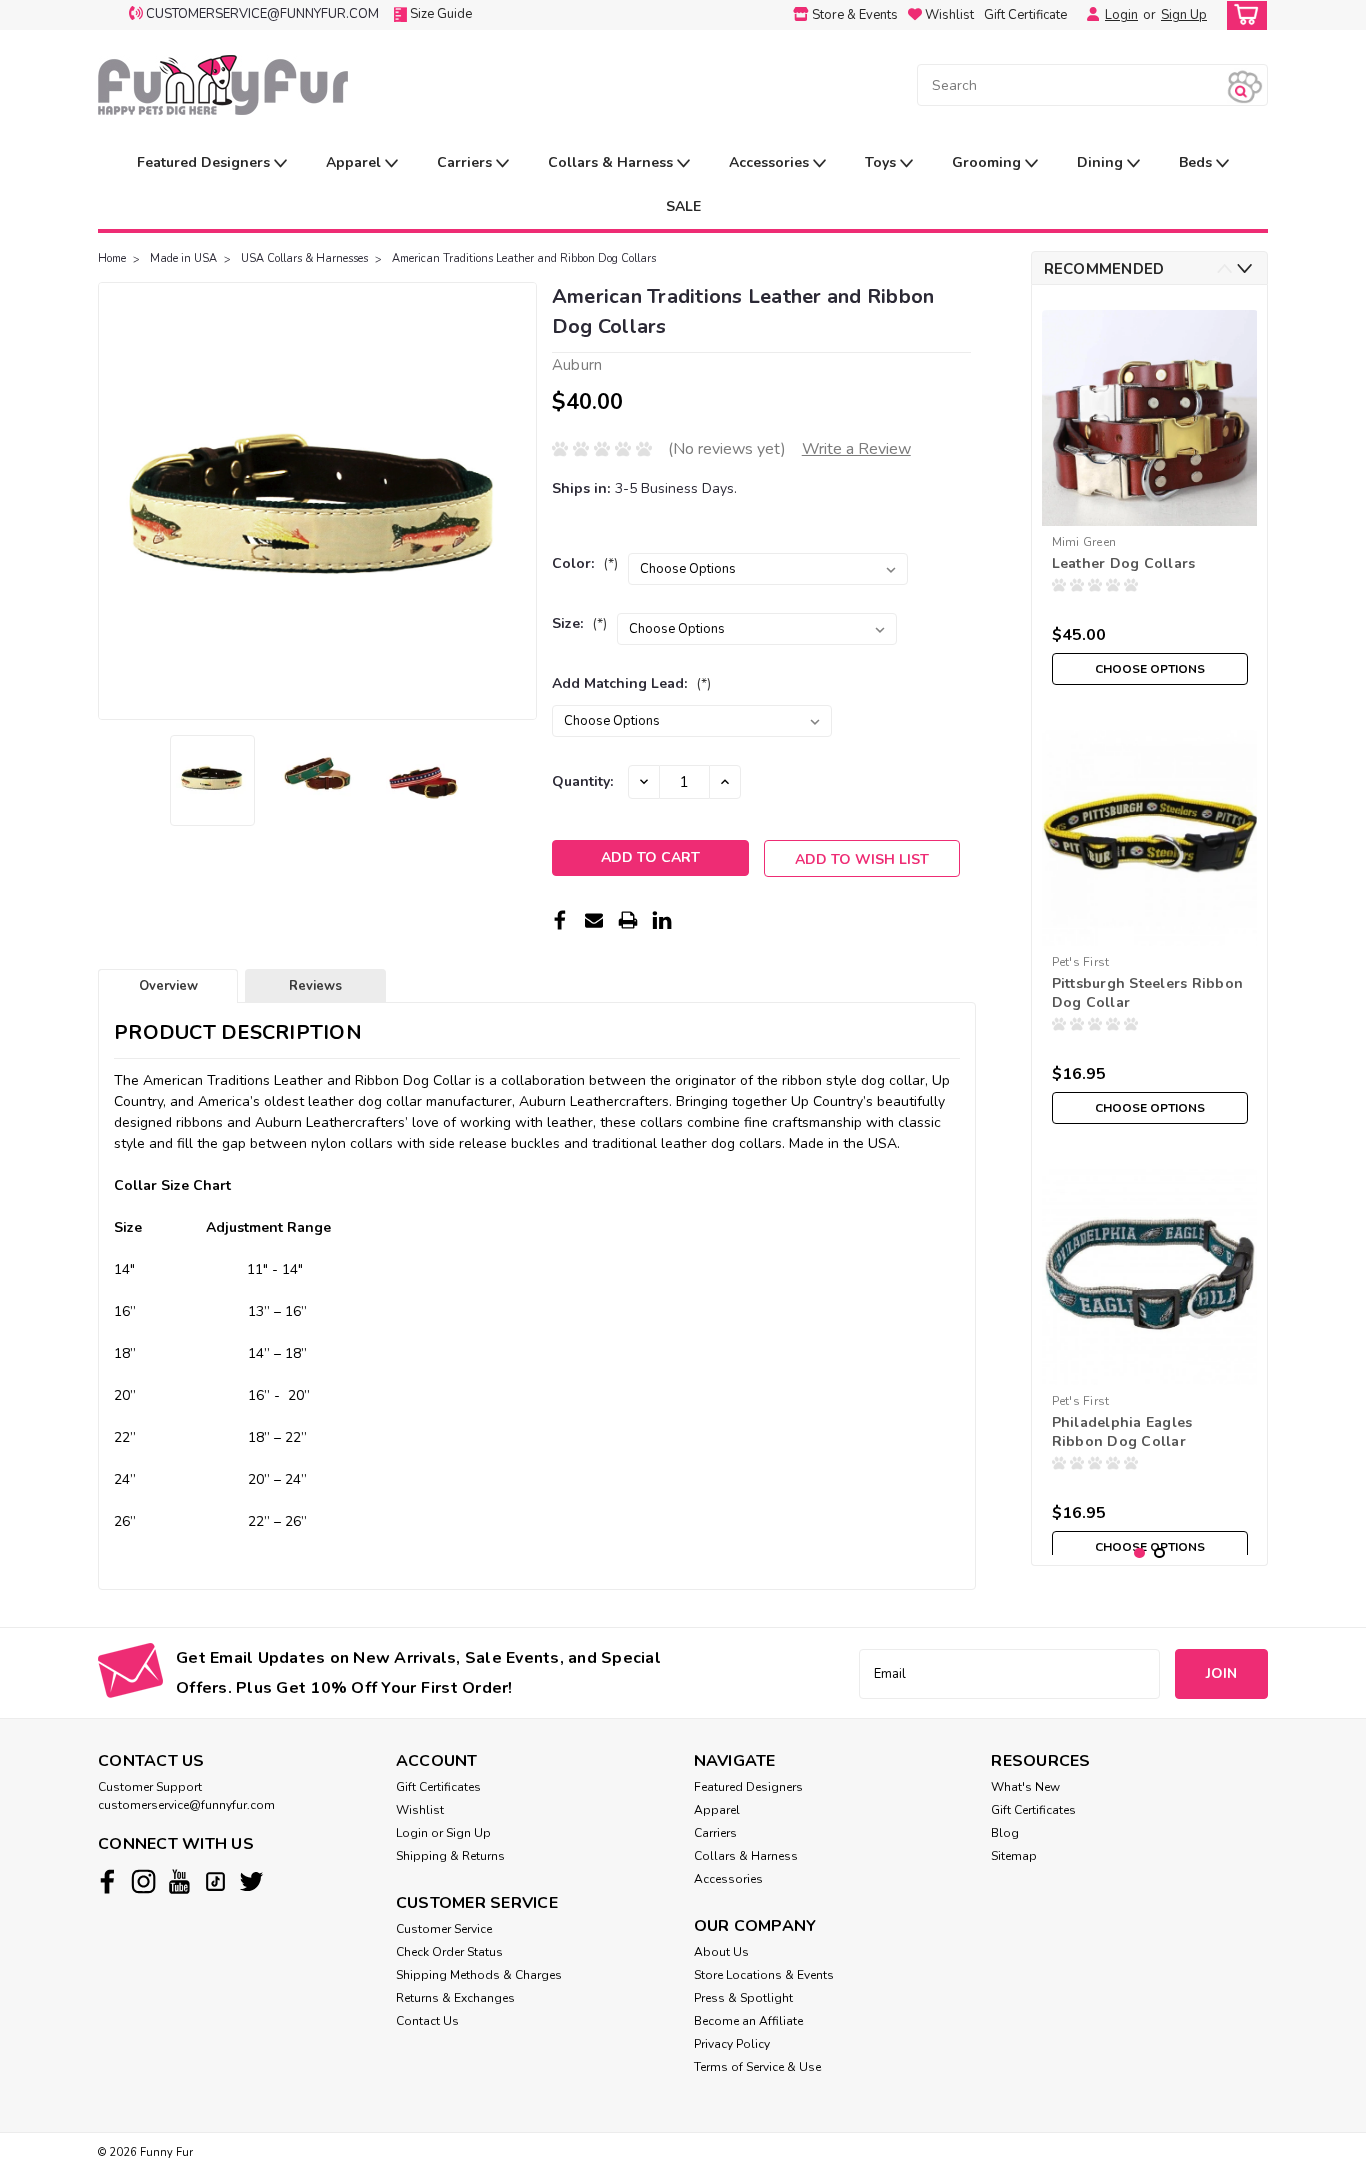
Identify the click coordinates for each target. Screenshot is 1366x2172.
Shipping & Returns (450, 1856)
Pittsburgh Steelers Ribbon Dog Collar (1148, 993)
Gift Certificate (1025, 15)
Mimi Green (1084, 542)
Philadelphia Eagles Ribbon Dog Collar (1122, 1432)
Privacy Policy (732, 2044)
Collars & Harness (612, 162)
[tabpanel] (1150, 497)
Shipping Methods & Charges (479, 1975)
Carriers (466, 162)
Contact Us (427, 2021)
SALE (683, 206)
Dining (1102, 162)
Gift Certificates (438, 1787)
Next (519, 501)
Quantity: (582, 781)
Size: (579, 623)
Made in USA (183, 258)
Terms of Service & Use (757, 2067)
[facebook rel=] (107, 1881)
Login (1121, 15)
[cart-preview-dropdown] (1242, 15)
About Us (721, 1952)
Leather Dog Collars (1124, 563)
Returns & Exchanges (455, 1998)
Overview (168, 986)
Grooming (988, 162)
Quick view (1149, 930)
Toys (882, 162)
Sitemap (1014, 1856)
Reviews (315, 986)
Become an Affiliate (748, 2021)
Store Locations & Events (764, 1975)
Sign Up (1184, 15)
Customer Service (444, 1929)
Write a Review (856, 449)
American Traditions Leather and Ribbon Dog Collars (524, 258)
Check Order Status (449, 1952)
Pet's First (1081, 962)
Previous (115, 501)
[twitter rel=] (251, 1881)
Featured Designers (205, 162)
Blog (1005, 1833)
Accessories (771, 162)
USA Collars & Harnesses (304, 258)
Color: (585, 563)
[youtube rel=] (179, 1881)
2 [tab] (1159, 1553)
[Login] (1088, 15)
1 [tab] (1139, 1553)
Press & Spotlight (743, 1998)
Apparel (355, 162)
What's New (1025, 1787)
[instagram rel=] (143, 1881)
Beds (1197, 162)
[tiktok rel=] (215, 1881)
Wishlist (420, 1810)
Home (112, 258)
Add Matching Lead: (631, 683)
